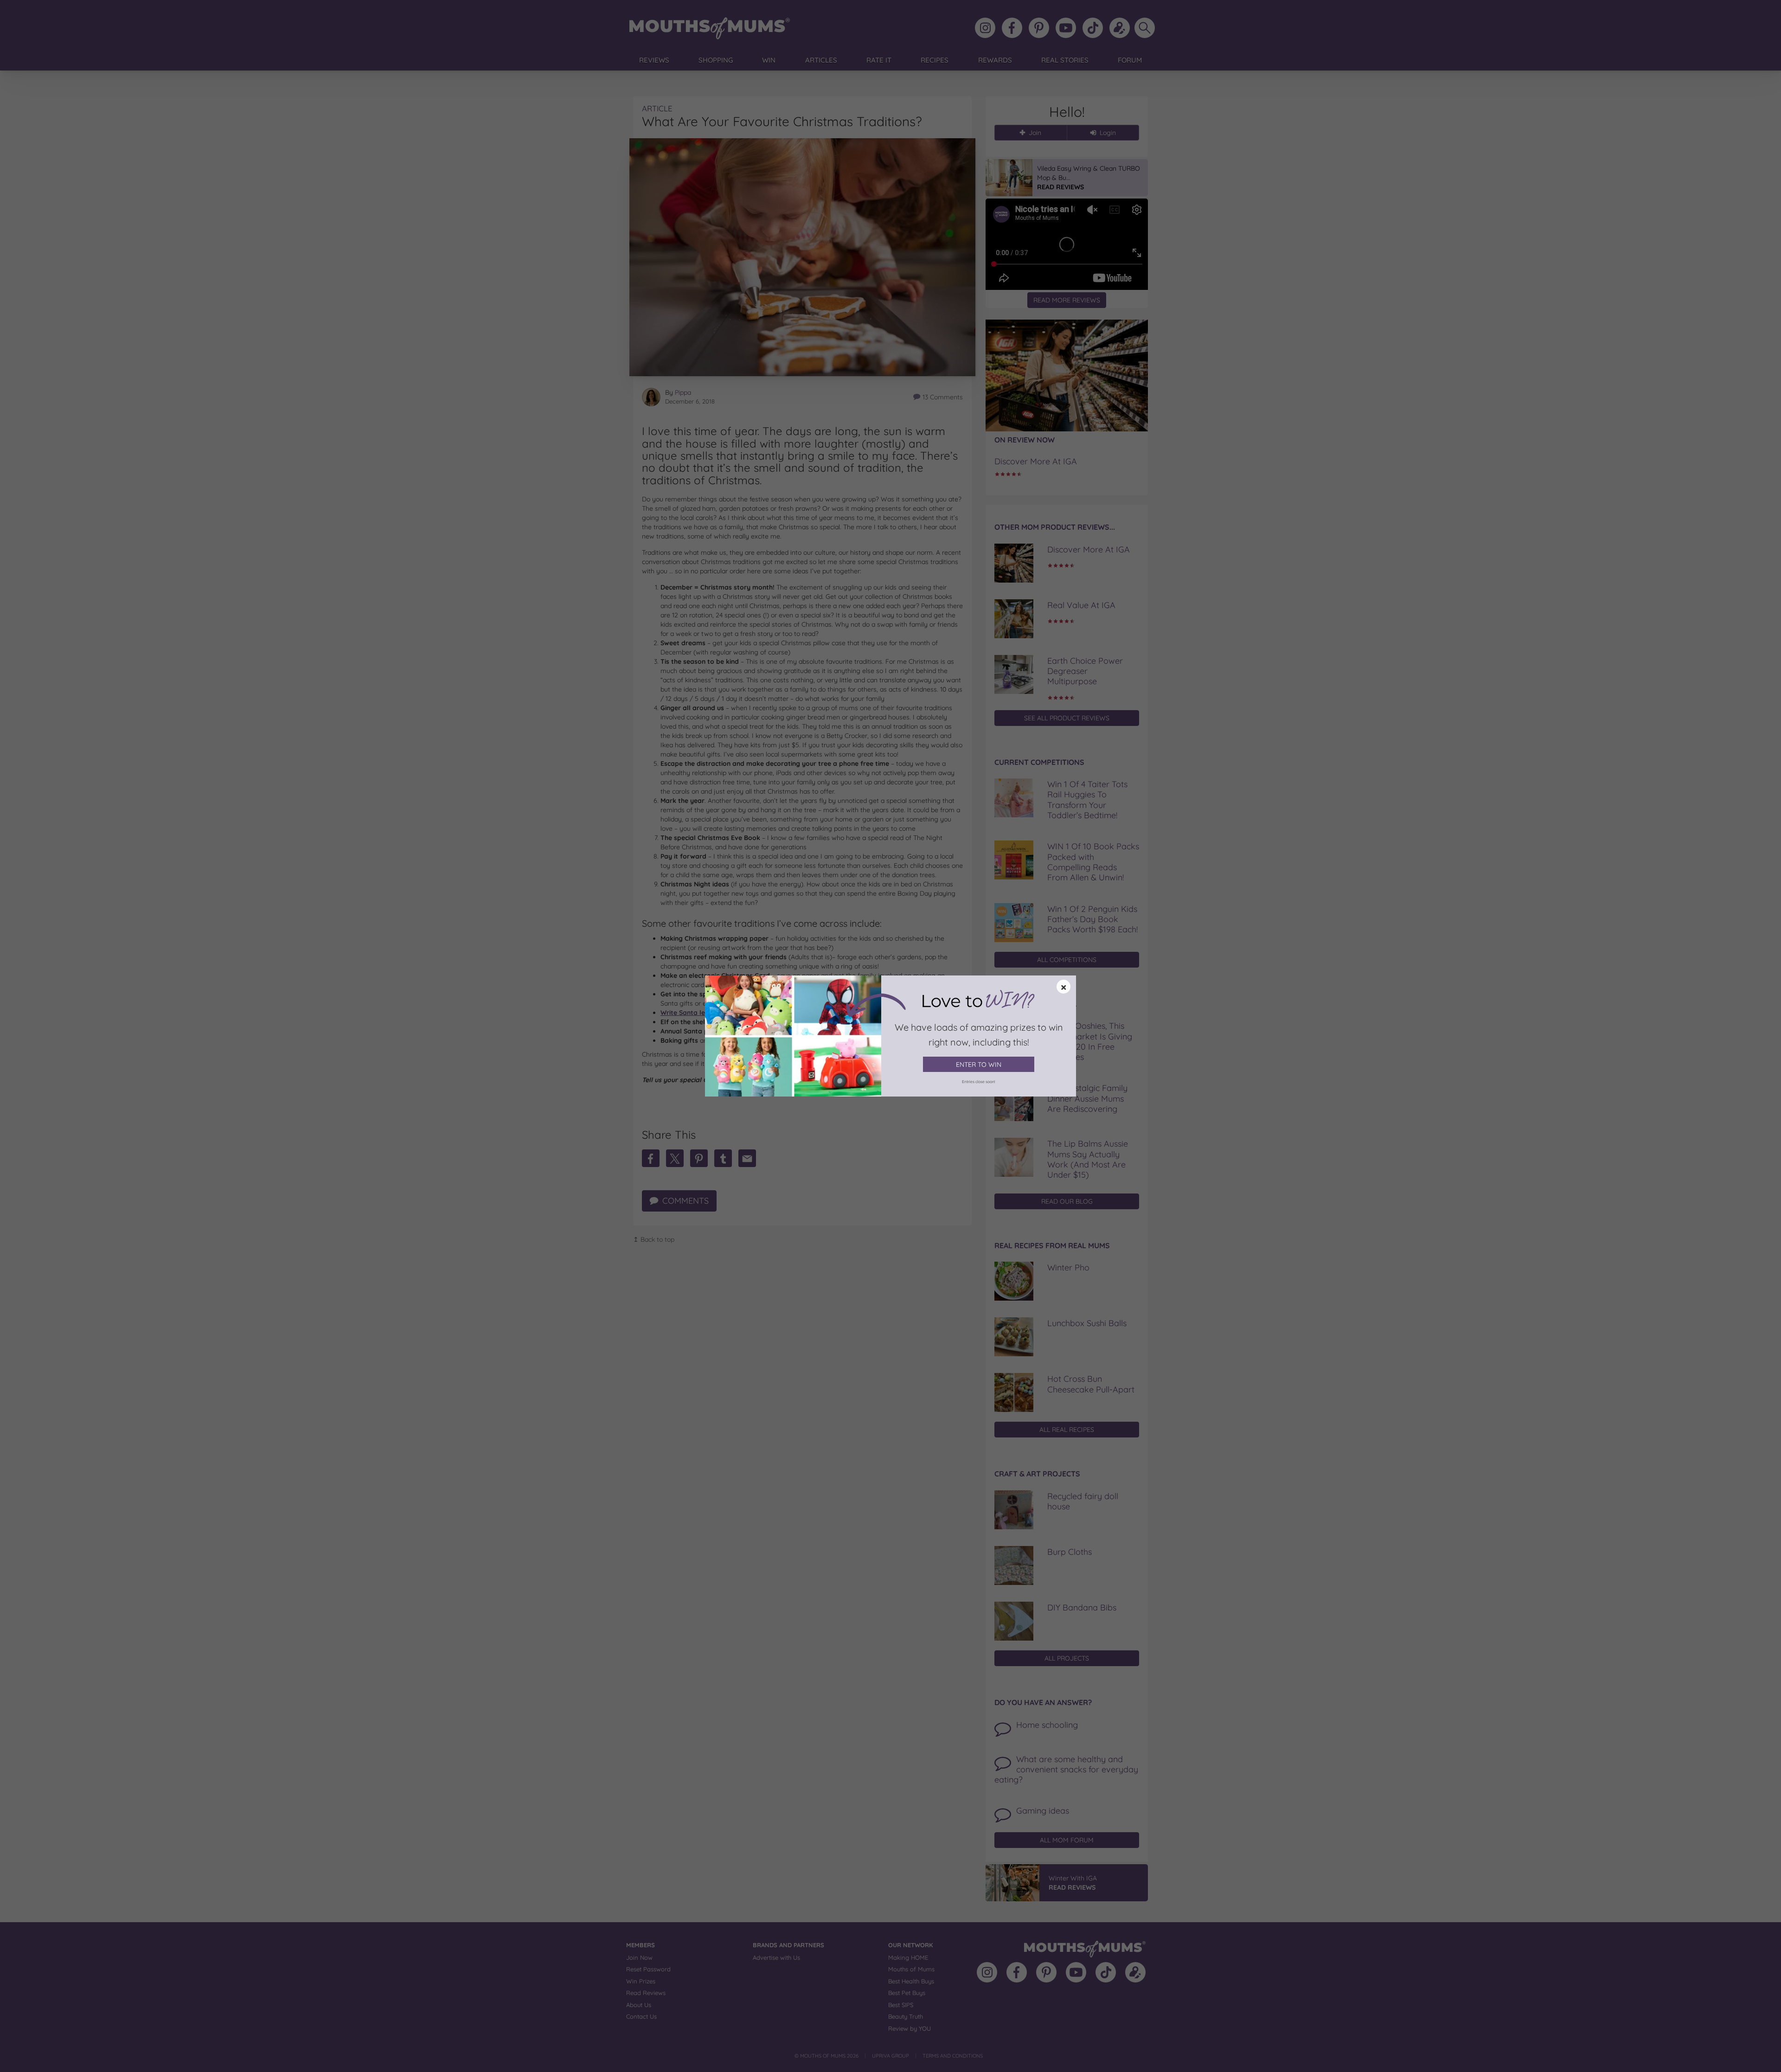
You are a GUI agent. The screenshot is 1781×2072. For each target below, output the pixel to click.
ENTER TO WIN (979, 1065)
